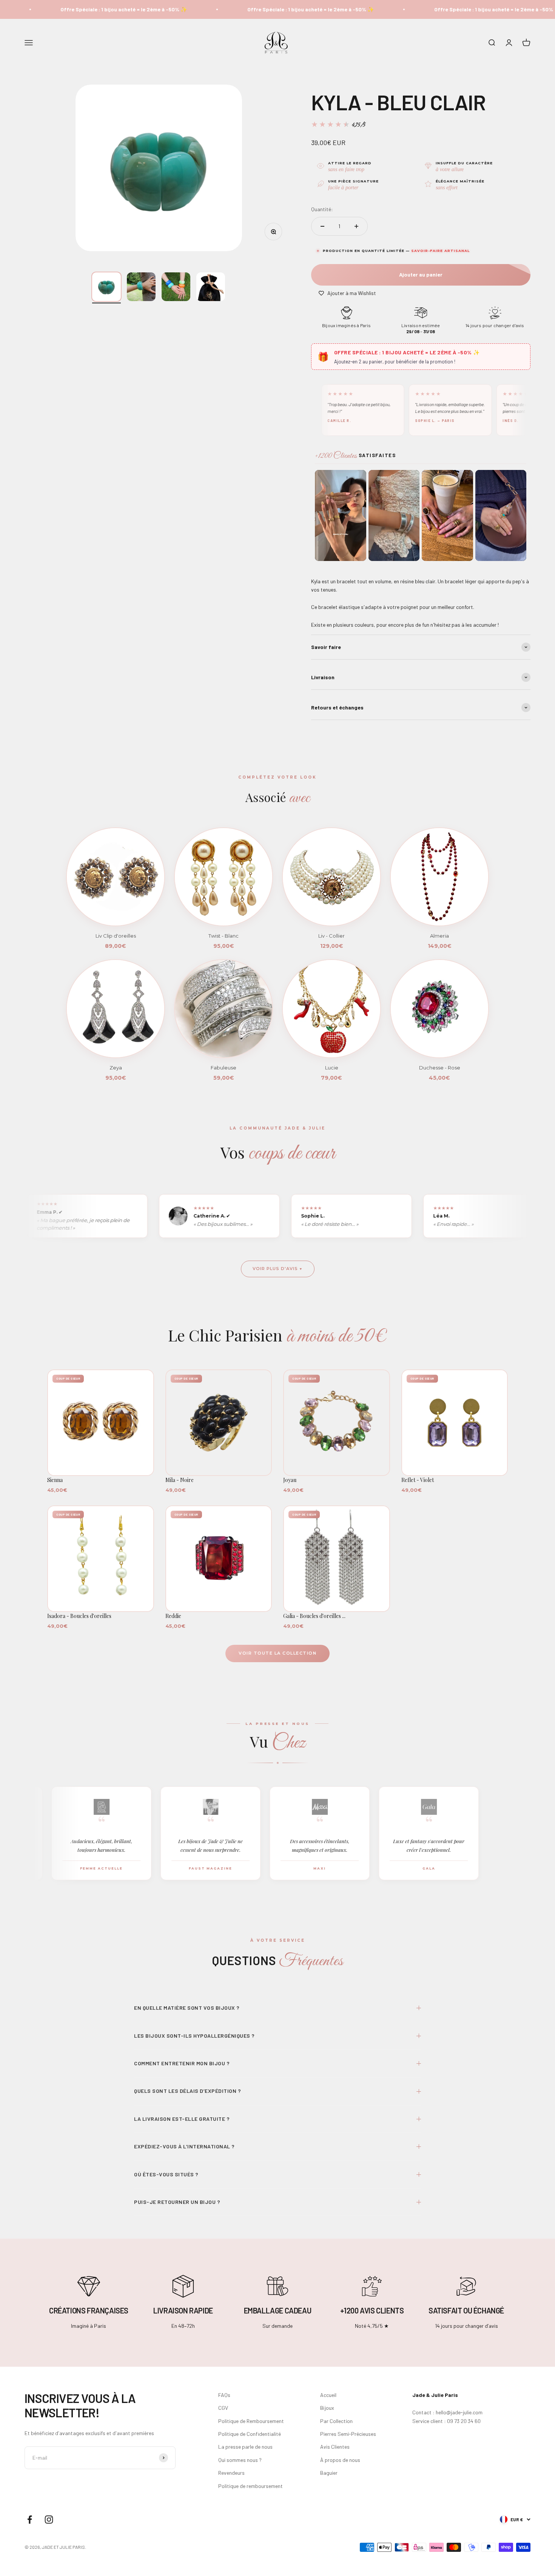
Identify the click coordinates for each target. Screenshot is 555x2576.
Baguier (329, 2473)
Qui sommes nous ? (240, 2460)
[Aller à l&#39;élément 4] (211, 287)
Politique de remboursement (251, 2486)
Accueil (328, 2395)
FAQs (224, 2395)
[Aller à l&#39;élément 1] (106, 287)
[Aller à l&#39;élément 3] (176, 287)
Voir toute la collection (277, 1653)
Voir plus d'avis (275, 1269)
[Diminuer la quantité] (322, 226)
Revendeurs (231, 2473)
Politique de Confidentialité (250, 2434)
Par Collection (336, 2421)
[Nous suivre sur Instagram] (49, 2520)
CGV (223, 2408)
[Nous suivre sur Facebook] (30, 2520)
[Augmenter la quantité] (356, 226)
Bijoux (327, 2408)
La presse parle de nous (245, 2447)
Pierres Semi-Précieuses (348, 2434)
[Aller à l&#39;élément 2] (141, 287)
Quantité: (322, 209)
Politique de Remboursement (251, 2421)
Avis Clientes (335, 2447)
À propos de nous (340, 2460)
